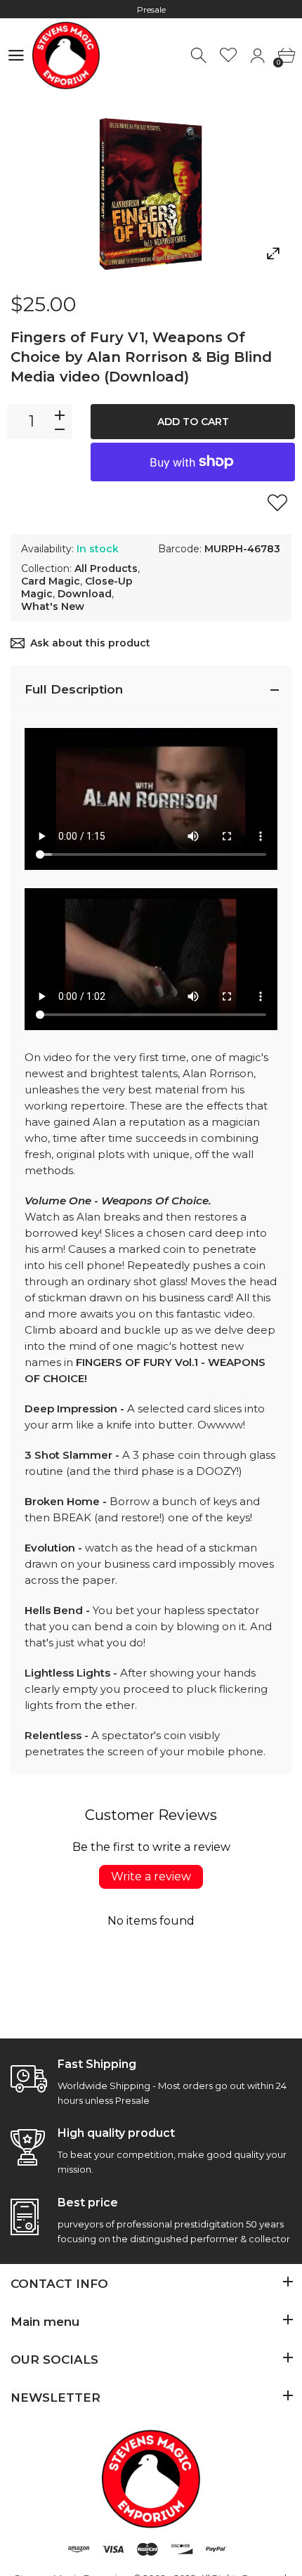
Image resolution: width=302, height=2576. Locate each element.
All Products (106, 568)
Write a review (151, 1876)
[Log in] (257, 56)
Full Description (74, 689)
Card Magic (51, 581)
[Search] (200, 56)
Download (85, 594)
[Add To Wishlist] (277, 502)
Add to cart (193, 422)
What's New (53, 606)
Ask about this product (90, 643)
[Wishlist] (229, 56)
